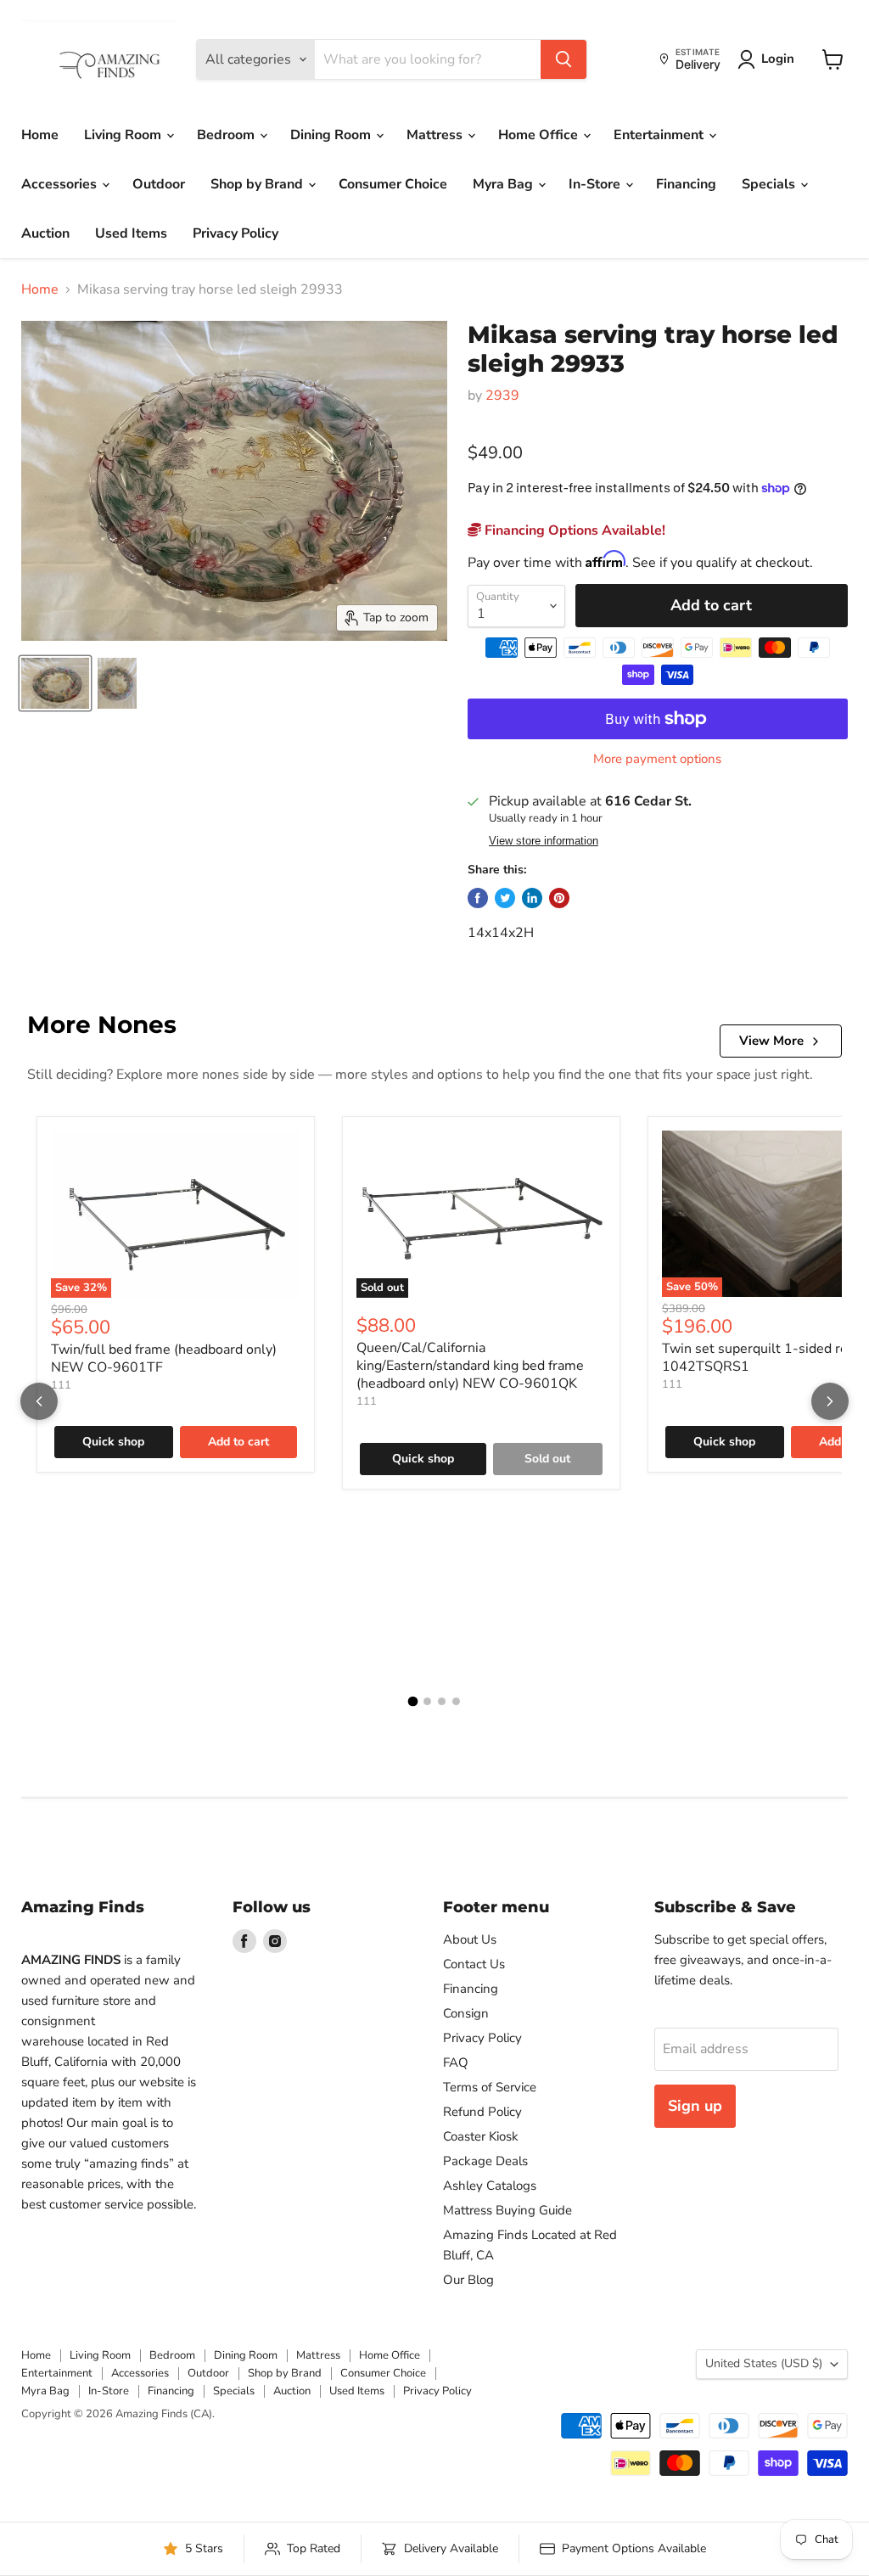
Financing (686, 184)
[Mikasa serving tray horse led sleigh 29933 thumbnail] (55, 683)
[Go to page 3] (442, 1701)
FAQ (456, 2062)
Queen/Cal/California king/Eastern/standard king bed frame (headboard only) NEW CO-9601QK (470, 1366)
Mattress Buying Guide (507, 2210)
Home (40, 135)
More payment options (657, 759)
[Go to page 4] (456, 1701)
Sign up (695, 2106)
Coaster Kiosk (481, 2136)
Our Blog (468, 2280)
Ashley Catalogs (490, 2186)
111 (61, 1385)
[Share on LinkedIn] (532, 898)
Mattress (436, 135)
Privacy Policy (235, 233)
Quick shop (113, 1442)
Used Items (131, 233)
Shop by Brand (258, 184)
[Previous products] (39, 1401)
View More (771, 1041)
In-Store (596, 184)
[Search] (563, 59)
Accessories (61, 184)
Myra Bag (505, 184)
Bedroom (227, 135)
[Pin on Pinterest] (559, 898)
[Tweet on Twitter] (505, 898)
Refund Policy (482, 2112)
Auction (45, 233)
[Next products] (830, 1401)
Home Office (540, 135)
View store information (544, 841)
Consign (466, 2013)
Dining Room (332, 135)
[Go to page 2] (427, 1701)
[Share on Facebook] (478, 898)
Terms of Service (490, 2087)
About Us (470, 1939)
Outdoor (159, 184)
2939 (502, 396)
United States (764, 2363)
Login (778, 59)
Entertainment (660, 135)
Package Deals (485, 2161)
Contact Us (474, 1964)
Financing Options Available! (573, 530)
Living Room (124, 135)
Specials (770, 184)
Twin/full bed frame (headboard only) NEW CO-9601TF (164, 1358)
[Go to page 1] (413, 1701)
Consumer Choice (393, 184)
